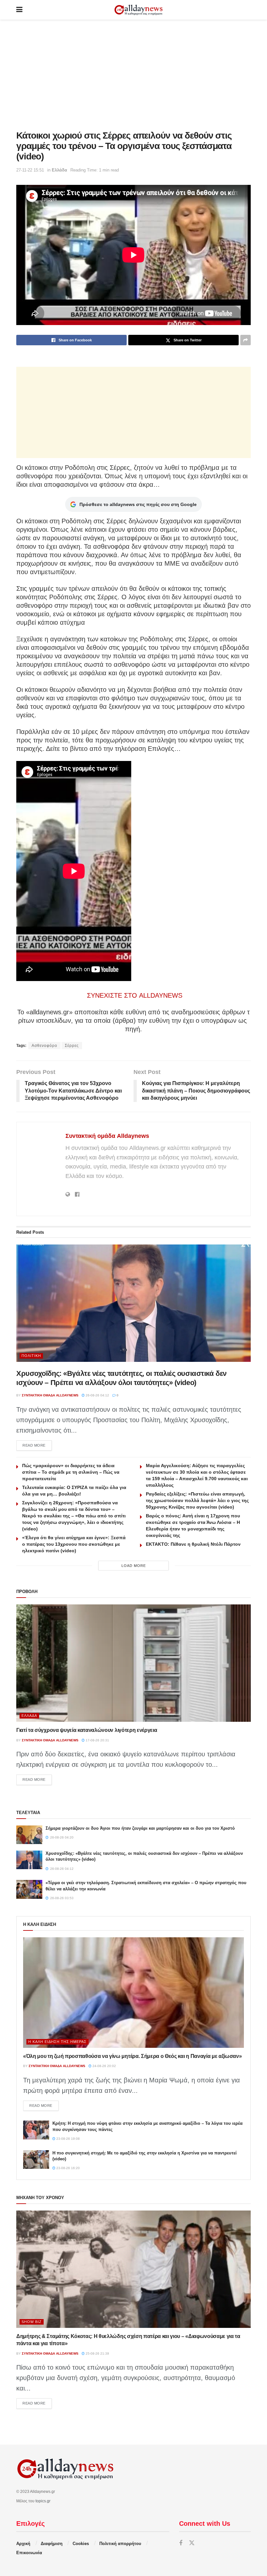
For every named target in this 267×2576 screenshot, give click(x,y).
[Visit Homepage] (138, 10)
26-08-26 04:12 (97, 1395)
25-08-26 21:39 (97, 2353)
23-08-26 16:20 (68, 2168)
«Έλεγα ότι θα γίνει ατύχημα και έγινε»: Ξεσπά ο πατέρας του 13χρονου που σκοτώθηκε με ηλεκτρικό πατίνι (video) (74, 1544)
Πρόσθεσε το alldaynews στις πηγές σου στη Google (138, 504)
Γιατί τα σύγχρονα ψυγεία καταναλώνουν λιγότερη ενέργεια (87, 1730)
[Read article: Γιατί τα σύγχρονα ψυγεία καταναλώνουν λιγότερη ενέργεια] (133, 1663)
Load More (134, 1566)
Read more (37, 1445)
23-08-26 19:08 (68, 2139)
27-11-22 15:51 (30, 170)
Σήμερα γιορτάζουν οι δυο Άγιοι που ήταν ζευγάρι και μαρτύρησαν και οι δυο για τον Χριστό (140, 1828)
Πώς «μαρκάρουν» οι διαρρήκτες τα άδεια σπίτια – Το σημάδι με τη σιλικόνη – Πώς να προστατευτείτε (71, 1472)
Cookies (81, 2544)
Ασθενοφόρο (44, 1046)
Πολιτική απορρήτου (120, 2544)
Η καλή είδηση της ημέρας (57, 2042)
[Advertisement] (133, 75)
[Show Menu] (19, 10)
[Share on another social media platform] (246, 340)
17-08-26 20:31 (97, 1740)
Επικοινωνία (29, 2553)
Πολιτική (31, 1356)
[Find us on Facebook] (181, 2543)
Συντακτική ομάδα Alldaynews (107, 1136)
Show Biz (32, 2322)
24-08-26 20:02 (104, 2066)
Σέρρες (72, 1046)
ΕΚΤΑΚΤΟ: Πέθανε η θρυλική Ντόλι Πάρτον (193, 1544)
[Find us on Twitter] (192, 2543)
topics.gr (43, 2501)
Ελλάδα (59, 170)
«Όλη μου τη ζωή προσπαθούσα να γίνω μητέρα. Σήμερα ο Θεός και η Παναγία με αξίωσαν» (132, 2056)
